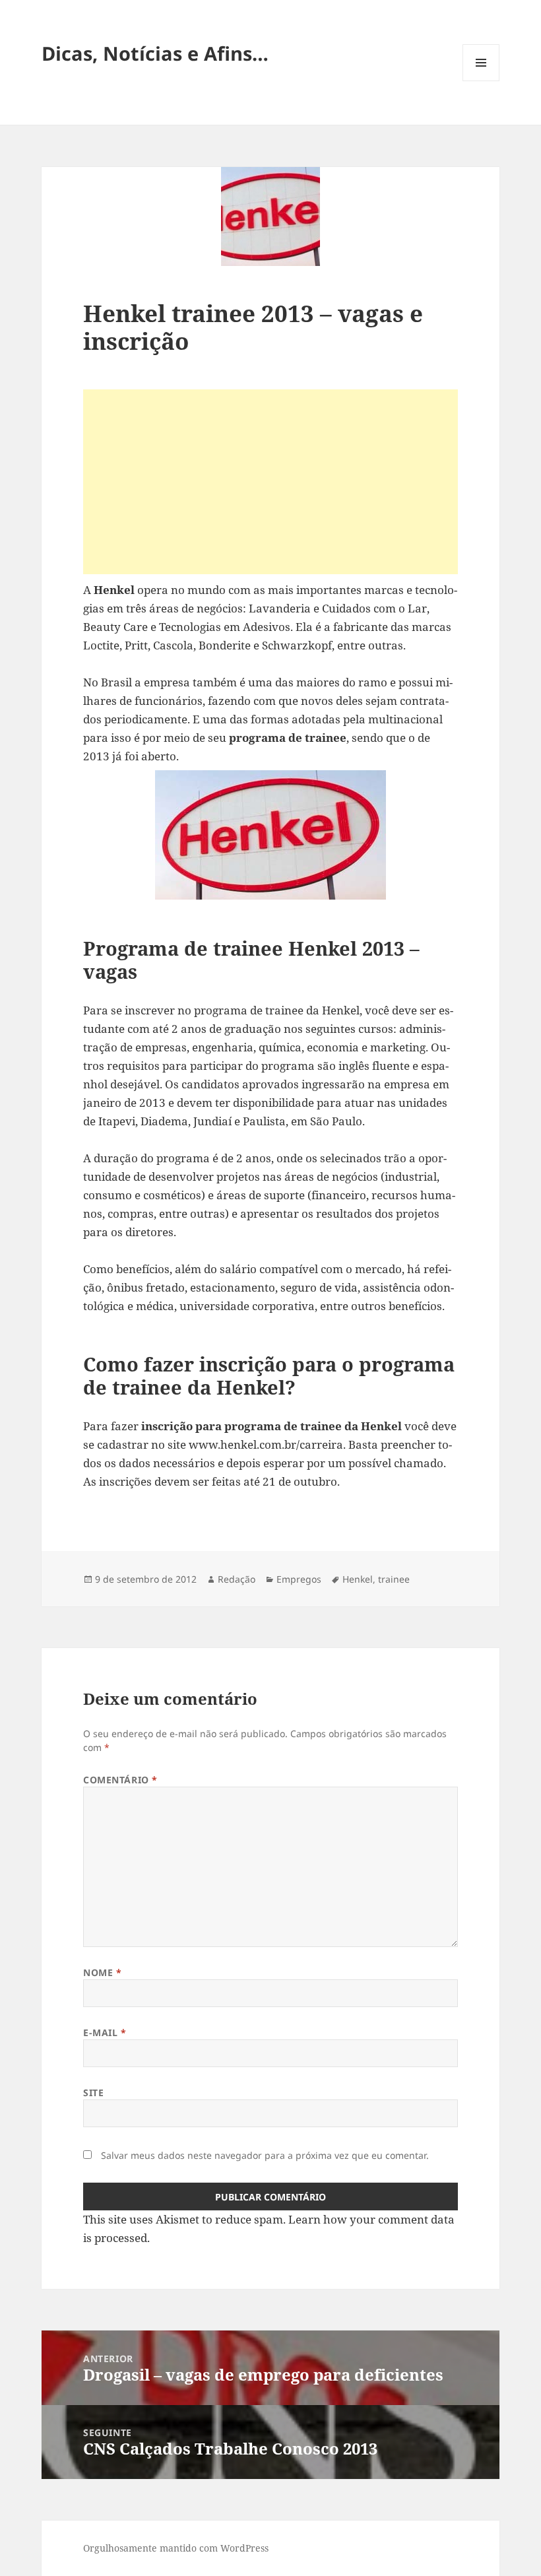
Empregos (299, 1579)
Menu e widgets (481, 81)
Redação (237, 1579)
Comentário (120, 1780)
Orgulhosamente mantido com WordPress (176, 2548)
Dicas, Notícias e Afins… (155, 53)
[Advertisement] (270, 482)
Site (93, 2093)
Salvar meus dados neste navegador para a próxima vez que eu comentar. (265, 2155)
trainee (394, 1579)
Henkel (358, 1579)
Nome (102, 1972)
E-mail (105, 2032)
